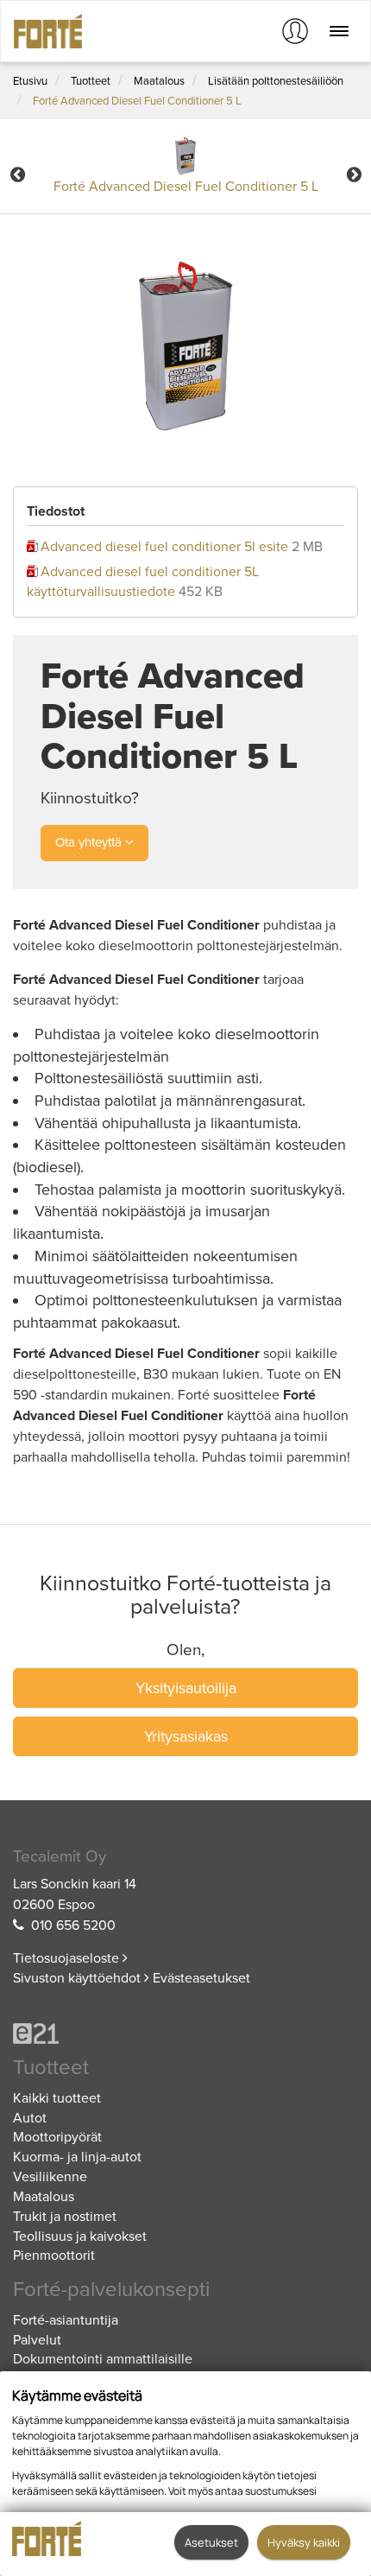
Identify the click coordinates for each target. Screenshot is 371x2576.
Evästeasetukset (201, 1978)
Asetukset (211, 2542)
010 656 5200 (73, 1926)
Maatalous (159, 81)
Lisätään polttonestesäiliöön (276, 81)
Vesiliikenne (50, 2177)
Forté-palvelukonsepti (111, 2290)
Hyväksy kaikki (304, 2542)
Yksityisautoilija (186, 1688)
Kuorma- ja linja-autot (77, 2157)
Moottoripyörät (57, 2137)
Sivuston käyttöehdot (79, 1978)
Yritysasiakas (186, 1736)
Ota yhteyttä (90, 842)
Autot (30, 2118)
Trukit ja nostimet (65, 2217)
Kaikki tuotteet (57, 2098)
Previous (17, 174)
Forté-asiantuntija (66, 2320)
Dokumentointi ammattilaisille (103, 2359)
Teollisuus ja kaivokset (80, 2237)
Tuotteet (91, 81)
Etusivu (30, 81)
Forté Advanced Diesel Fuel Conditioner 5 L (137, 101)
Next (354, 174)
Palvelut (37, 2340)
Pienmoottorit (54, 2256)
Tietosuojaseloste (68, 1958)
